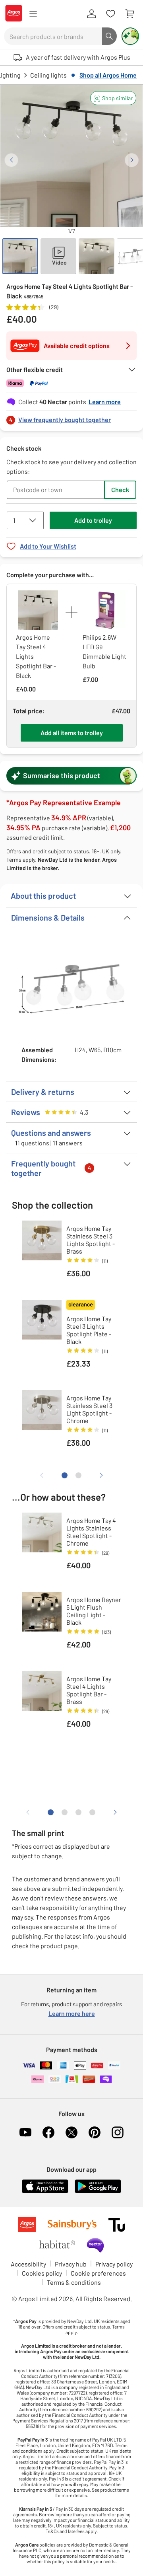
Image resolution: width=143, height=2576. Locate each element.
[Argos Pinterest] (95, 2132)
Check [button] (120, 490)
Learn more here (72, 2013)
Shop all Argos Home (108, 75)
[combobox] (53, 36)
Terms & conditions (74, 2282)
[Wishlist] (110, 14)
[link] (71, 418)
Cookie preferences (98, 2273)
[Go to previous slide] (11, 160)
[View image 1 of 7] (20, 256)
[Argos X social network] (71, 2132)
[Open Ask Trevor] (130, 36)
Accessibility (28, 2264)
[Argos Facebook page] (48, 2132)
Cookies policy (42, 2273)
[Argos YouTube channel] (25, 2132)
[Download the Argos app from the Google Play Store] (98, 2191)
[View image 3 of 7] (97, 256)
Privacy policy (114, 2264)
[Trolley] (129, 14)
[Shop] (33, 14)
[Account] (91, 14)
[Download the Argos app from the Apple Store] (45, 2191)
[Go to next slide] (132, 160)
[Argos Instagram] (118, 2132)
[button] (113, 98)
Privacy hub (71, 2264)
